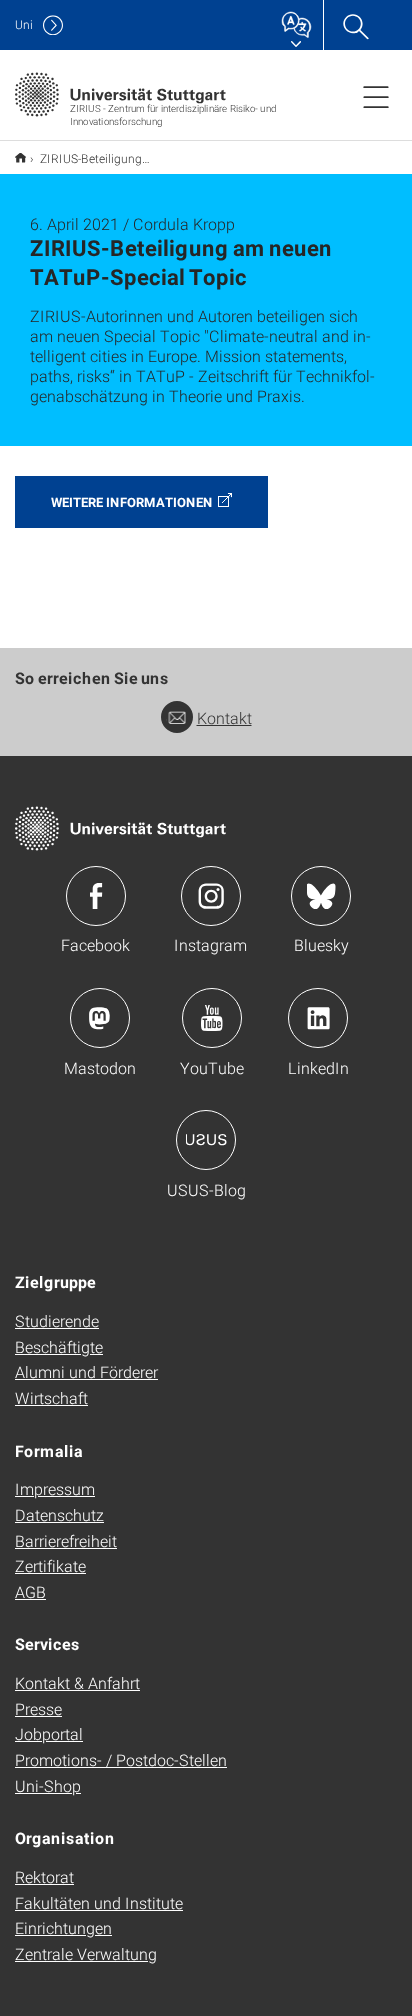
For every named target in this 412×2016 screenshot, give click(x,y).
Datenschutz (59, 1514)
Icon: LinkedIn (318, 1018)
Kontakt (224, 717)
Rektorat (44, 1876)
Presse (38, 1708)
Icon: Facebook (96, 896)
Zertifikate (50, 1565)
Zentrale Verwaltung (86, 1953)
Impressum (55, 1488)
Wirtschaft (51, 1397)
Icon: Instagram (211, 896)
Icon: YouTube (212, 1018)
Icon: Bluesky (321, 896)
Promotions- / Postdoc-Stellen (121, 1759)
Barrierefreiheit (66, 1540)
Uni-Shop (48, 1785)
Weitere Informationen (132, 502)
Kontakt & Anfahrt (77, 1682)
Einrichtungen (63, 1927)
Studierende (57, 1320)
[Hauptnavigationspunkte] (376, 96)
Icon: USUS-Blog (206, 1140)
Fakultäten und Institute (99, 1902)
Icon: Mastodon (100, 1018)
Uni (24, 24)
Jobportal (49, 1733)
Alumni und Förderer (86, 1371)
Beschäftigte (59, 1346)
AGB (30, 1591)
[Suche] (355, 25)
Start (20, 157)
